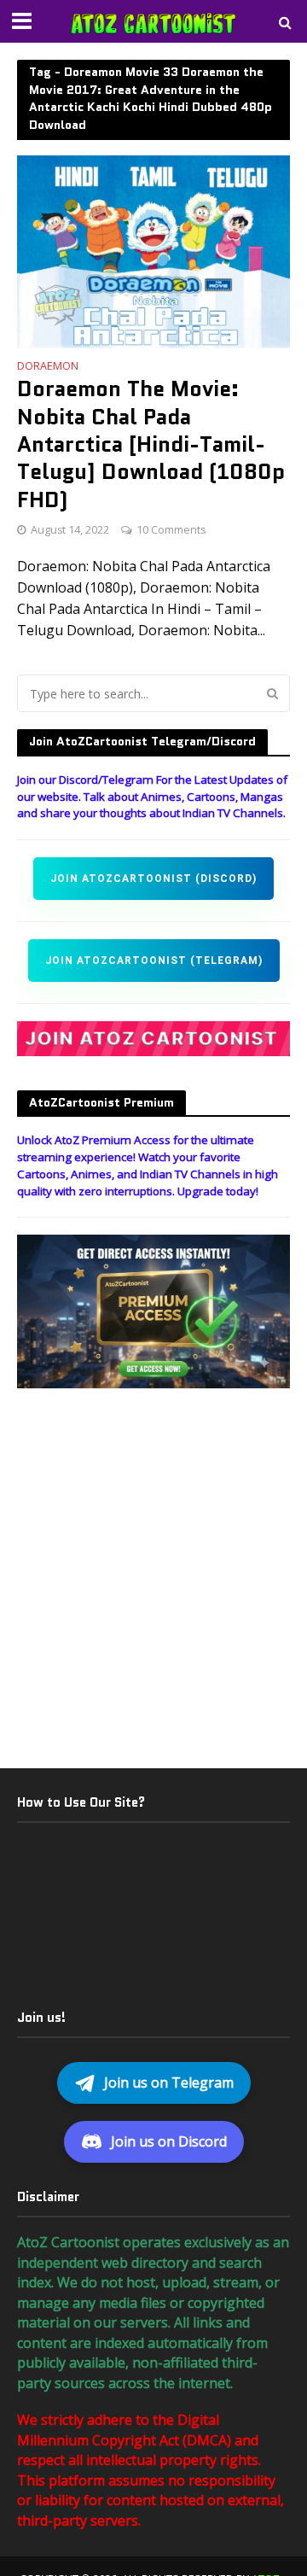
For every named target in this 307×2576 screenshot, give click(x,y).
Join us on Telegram (169, 2082)
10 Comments (171, 530)
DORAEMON (48, 367)
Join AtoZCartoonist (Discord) (153, 879)
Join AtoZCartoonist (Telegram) (154, 961)
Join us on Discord (169, 2141)
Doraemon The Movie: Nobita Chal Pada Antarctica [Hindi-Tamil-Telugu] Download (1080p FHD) (151, 444)
